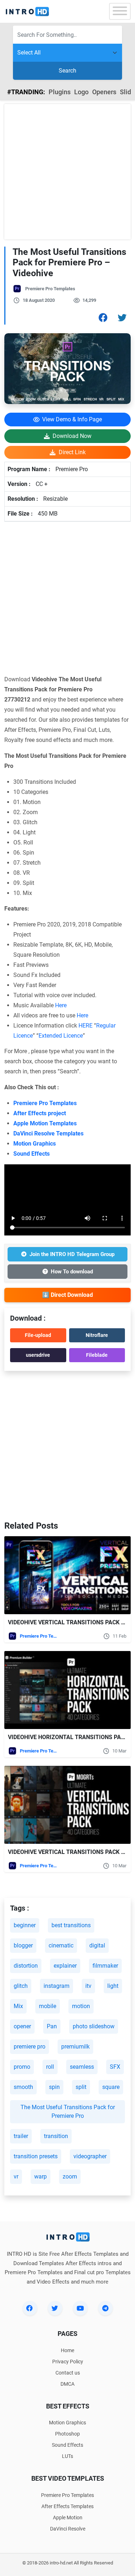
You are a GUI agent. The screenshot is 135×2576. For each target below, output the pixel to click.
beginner (25, 1925)
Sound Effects (31, 1154)
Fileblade (97, 1355)
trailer (21, 2136)
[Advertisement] (67, 172)
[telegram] (105, 2308)
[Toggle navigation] (120, 11)
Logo (81, 92)
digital (97, 1945)
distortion (26, 1966)
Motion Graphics (35, 1144)
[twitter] (55, 2308)
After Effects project (40, 1113)
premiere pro (30, 2047)
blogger (23, 1945)
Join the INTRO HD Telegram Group (72, 1254)
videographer (90, 2156)
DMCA (67, 2384)
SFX (115, 2067)
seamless (82, 2067)
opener (22, 2026)
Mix (18, 2006)
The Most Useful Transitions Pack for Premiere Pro (68, 2112)
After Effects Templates (67, 2506)
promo (22, 2067)
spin (54, 2087)
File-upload (38, 1335)
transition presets (36, 2156)
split (81, 2087)
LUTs (67, 2456)
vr (16, 2177)
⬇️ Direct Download (67, 1295)
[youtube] (80, 2308)
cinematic (61, 1945)
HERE (85, 1026)
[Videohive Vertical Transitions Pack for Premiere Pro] (67, 1575)
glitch (21, 1986)
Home (67, 2350)
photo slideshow (94, 2026)
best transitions (71, 1925)
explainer (65, 1966)
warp (40, 2177)
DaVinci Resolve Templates (48, 1133)
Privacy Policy (68, 2362)
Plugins (60, 92)
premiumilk (75, 2047)
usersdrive (38, 1355)
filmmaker (105, 1966)
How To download (72, 1272)
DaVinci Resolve (68, 2529)
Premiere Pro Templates (50, 289)
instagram (57, 1986)
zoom (70, 2177)
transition (56, 2136)
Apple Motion (68, 2518)
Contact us (68, 2373)
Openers (104, 92)
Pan (52, 2026)
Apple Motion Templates (45, 1123)
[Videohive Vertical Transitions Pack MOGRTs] (67, 1805)
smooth (23, 2087)
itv (88, 1986)
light (113, 1986)
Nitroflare (97, 1335)
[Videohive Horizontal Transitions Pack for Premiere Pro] (67, 1690)
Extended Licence (61, 1036)
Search (67, 71)
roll (50, 2067)
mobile (48, 2006)
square (111, 2087)
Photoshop (67, 2434)
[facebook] (30, 2308)
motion (81, 2006)
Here (61, 1005)
